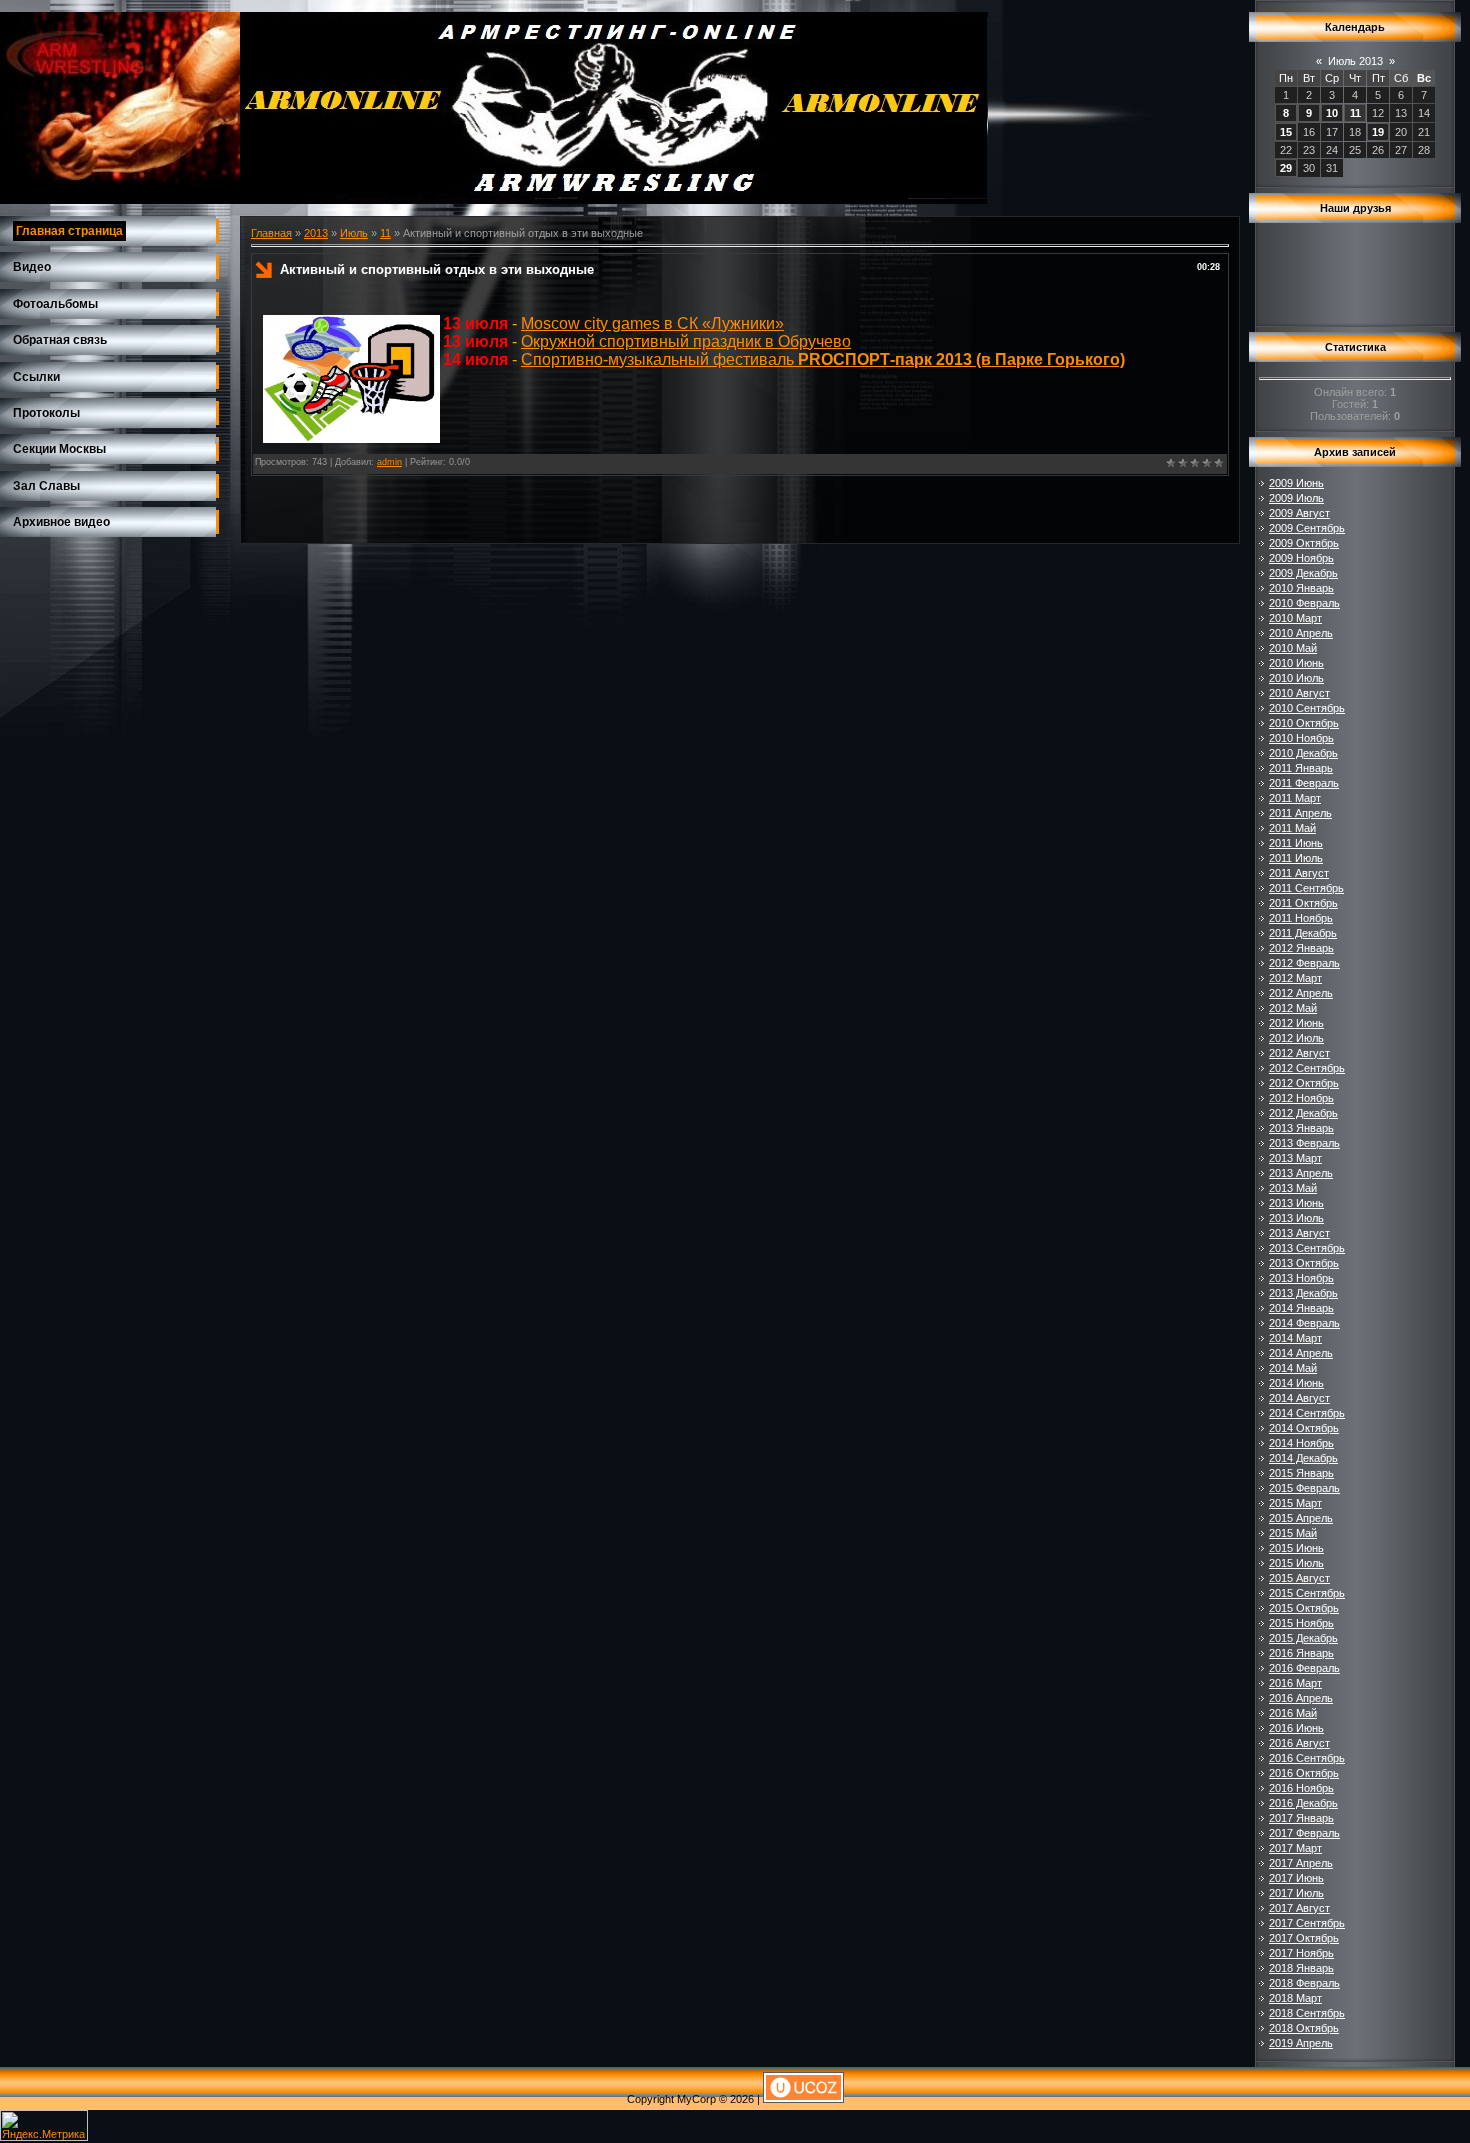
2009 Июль (1296, 498)
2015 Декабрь (1303, 1638)
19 (1378, 132)
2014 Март (1295, 1338)
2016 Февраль (1304, 1668)
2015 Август (1299, 1578)
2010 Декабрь (1303, 753)
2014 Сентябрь (1307, 1413)
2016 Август (1299, 1743)
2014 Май (1293, 1368)
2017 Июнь (1296, 1878)
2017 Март (1295, 1848)
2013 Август (1299, 1233)
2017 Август (1299, 1908)
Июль (354, 233)
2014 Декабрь (1303, 1458)
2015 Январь (1301, 1473)
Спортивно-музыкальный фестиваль (659, 359)
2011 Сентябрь (1306, 888)
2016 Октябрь (1304, 1773)
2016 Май (1293, 1713)
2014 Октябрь (1304, 1428)
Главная (271, 233)
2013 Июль (1296, 1218)
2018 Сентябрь (1307, 2013)
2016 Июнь (1296, 1728)
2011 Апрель (1300, 813)
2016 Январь (1301, 1653)
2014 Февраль (1304, 1323)
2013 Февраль (1304, 1143)
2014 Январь (1301, 1308)
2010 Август (1299, 693)
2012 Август (1299, 1053)
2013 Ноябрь (1301, 1278)
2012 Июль (1296, 1038)
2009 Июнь (1296, 483)
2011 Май (1292, 828)
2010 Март (1295, 618)
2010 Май (1293, 648)
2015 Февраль (1304, 1488)
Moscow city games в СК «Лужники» (652, 323)
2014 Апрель (1301, 1353)
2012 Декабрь (1303, 1113)
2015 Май (1293, 1533)
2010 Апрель (1301, 633)
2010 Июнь (1296, 663)
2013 (316, 233)
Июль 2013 (1355, 61)
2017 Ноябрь (1301, 1953)
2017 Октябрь (1304, 1938)
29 (1286, 168)
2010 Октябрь (1304, 723)
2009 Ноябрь (1301, 558)
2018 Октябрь (1304, 2028)
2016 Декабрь (1303, 1803)
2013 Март (1295, 1158)
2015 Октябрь (1304, 1608)
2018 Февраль (1304, 1983)
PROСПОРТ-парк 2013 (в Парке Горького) (961, 359)
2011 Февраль (1304, 783)
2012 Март (1295, 978)
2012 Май (1293, 1008)
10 (1332, 113)
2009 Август (1299, 513)
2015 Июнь (1296, 1548)
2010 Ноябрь (1301, 738)
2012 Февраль (1304, 963)
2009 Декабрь (1303, 573)
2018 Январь (1301, 1968)
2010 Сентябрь (1307, 708)
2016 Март (1295, 1683)
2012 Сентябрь (1307, 1068)
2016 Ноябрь (1301, 1788)
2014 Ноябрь (1301, 1443)
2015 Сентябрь (1307, 1593)
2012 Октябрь (1304, 1083)
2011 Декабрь (1303, 933)
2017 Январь (1301, 1818)
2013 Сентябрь (1307, 1248)
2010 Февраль (1304, 603)
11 (385, 233)
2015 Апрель (1301, 1518)
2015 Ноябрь (1301, 1623)
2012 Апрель (1301, 993)
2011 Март (1295, 798)
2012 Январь (1301, 948)
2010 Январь (1301, 588)
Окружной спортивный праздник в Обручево (686, 341)
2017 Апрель (1301, 1863)
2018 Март (1295, 1998)
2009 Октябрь (1304, 543)
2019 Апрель (1301, 2043)
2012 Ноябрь (1301, 1098)
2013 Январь (1301, 1128)
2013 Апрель (1301, 1173)
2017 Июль (1296, 1893)
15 (1286, 132)
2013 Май (1293, 1188)
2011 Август (1299, 873)
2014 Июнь (1296, 1383)
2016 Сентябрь (1307, 1758)
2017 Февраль (1304, 1833)
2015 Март (1295, 1503)
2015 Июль (1296, 1563)
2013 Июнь (1296, 1203)
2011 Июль (1296, 858)
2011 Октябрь (1303, 903)
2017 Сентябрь (1307, 1923)
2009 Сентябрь (1307, 528)
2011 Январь (1301, 768)
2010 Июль (1296, 678)
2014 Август (1299, 1398)
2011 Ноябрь (1301, 918)
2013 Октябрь (1304, 1263)
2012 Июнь (1296, 1023)
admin (389, 462)
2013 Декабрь (1303, 1293)
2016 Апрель (1301, 1698)
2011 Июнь (1296, 843)
